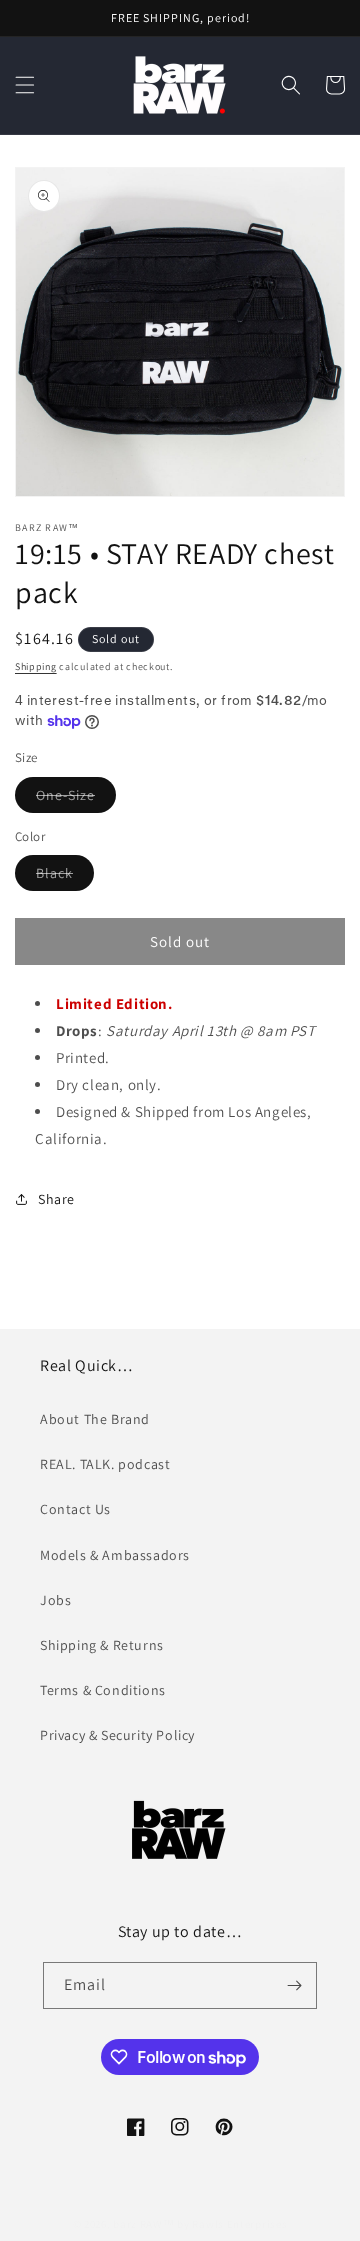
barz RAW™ (143, 2224)
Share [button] (56, 1199)
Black (65, 877)
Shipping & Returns (102, 1645)
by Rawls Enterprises (232, 2224)
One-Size (76, 799)
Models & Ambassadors (115, 1555)
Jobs (55, 1600)
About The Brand (95, 1419)
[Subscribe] (294, 1985)
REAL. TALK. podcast (105, 1464)
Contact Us (75, 1509)
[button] (25, 85)
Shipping (36, 666)
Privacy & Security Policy (117, 1735)
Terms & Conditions (103, 1690)
